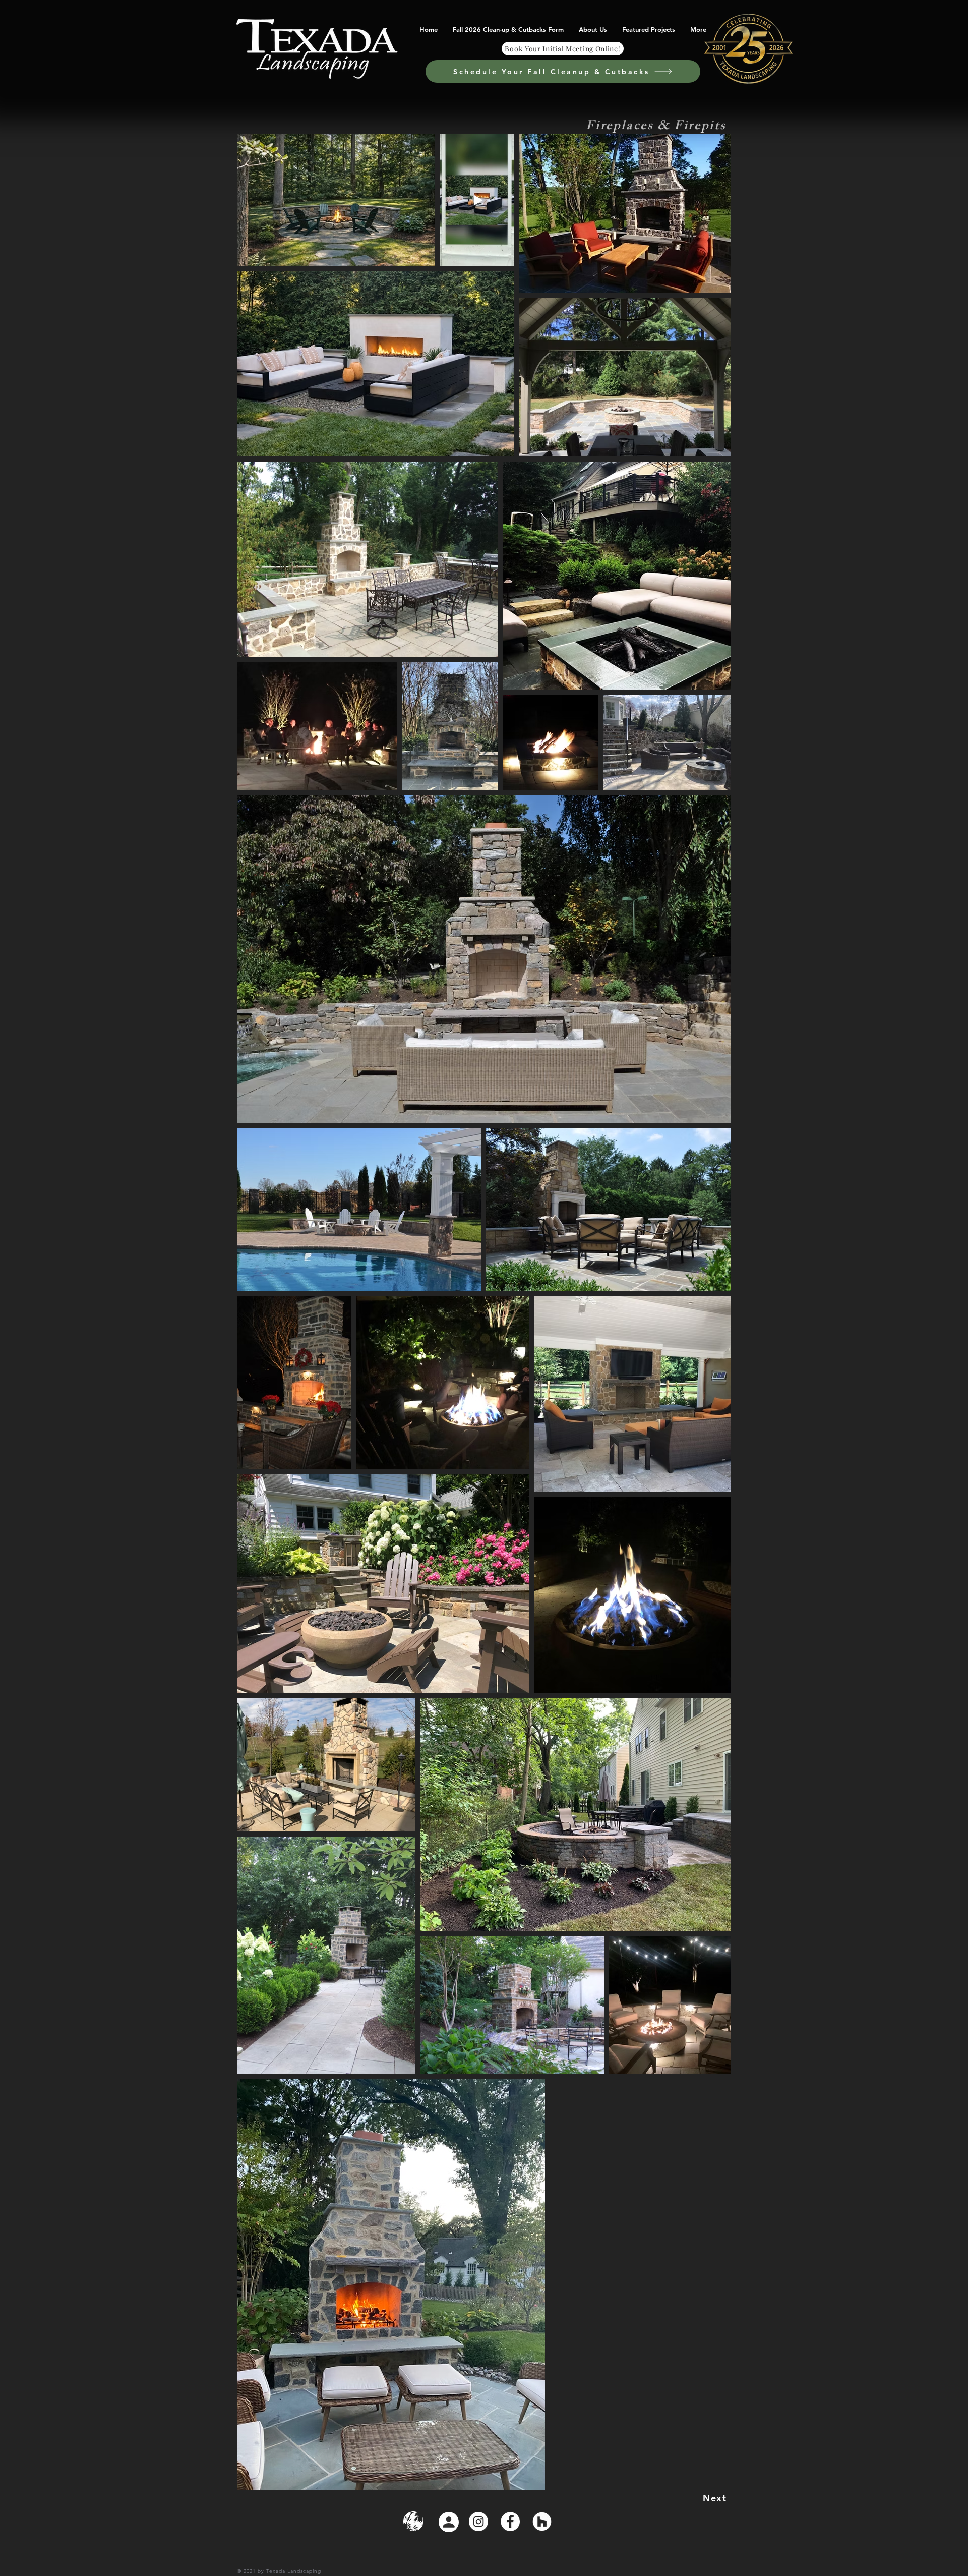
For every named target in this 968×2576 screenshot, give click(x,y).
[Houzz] (542, 2522)
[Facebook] (510, 2522)
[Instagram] (478, 2522)
